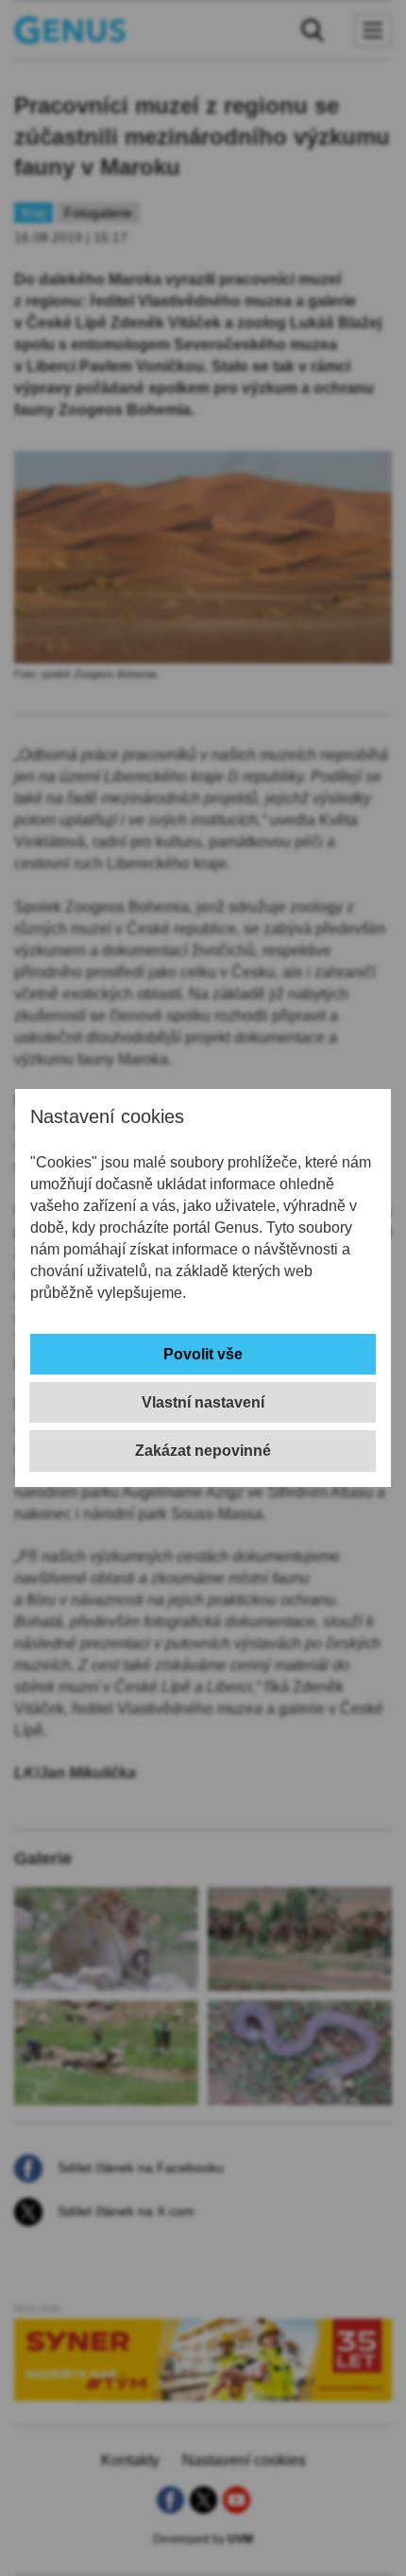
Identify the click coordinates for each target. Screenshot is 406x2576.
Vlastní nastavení (203, 1402)
